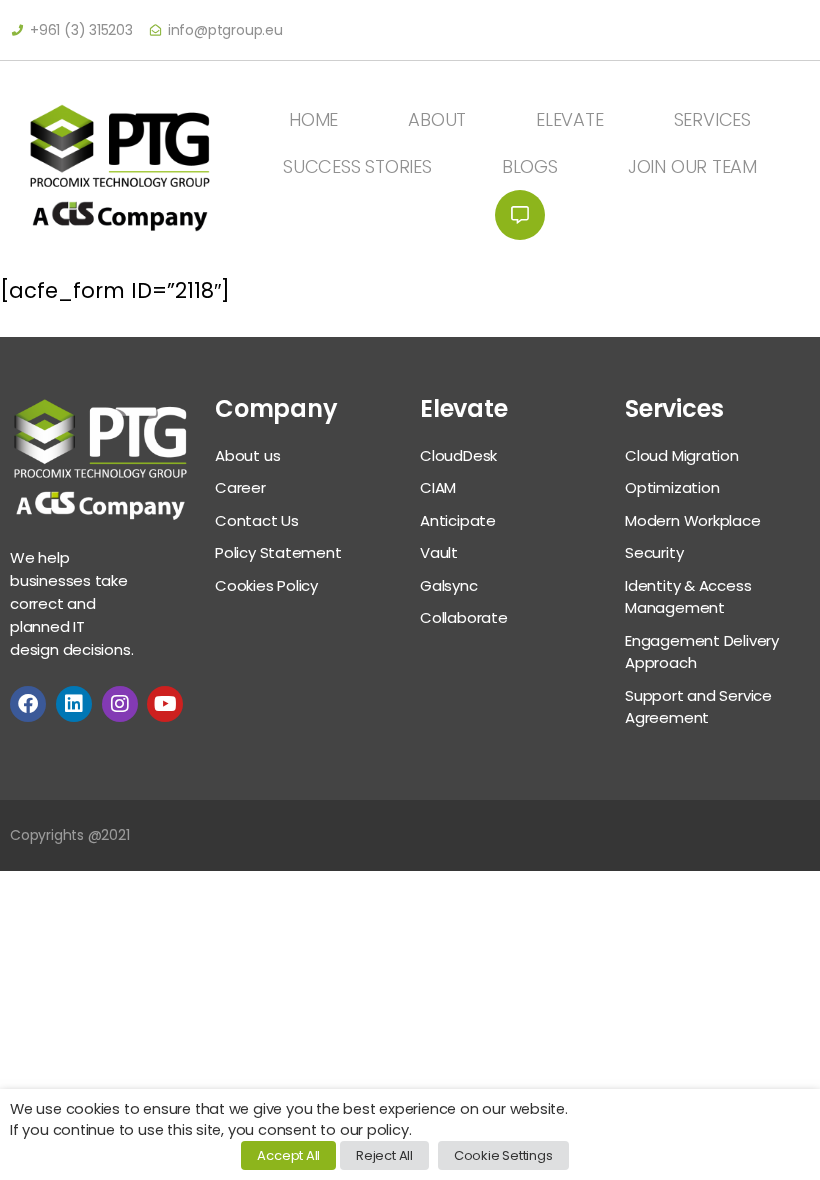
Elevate (570, 119)
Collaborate (464, 617)
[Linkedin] (74, 704)
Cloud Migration (682, 455)
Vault (439, 552)
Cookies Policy (266, 585)
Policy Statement (278, 552)
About (437, 119)
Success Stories (357, 166)
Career (240, 487)
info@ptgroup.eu (225, 30)
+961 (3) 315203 (81, 30)
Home (313, 119)
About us (247, 455)
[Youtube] (165, 704)
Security (654, 552)
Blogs (530, 166)
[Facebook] (28, 704)
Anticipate (458, 520)
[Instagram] (120, 704)
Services (712, 119)
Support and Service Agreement (698, 707)
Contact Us (520, 215)
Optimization (672, 487)
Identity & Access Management (688, 597)
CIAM (438, 487)
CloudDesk (458, 455)
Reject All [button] (384, 1155)
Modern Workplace (693, 520)
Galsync (449, 585)
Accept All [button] (288, 1155)
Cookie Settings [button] (503, 1155)
